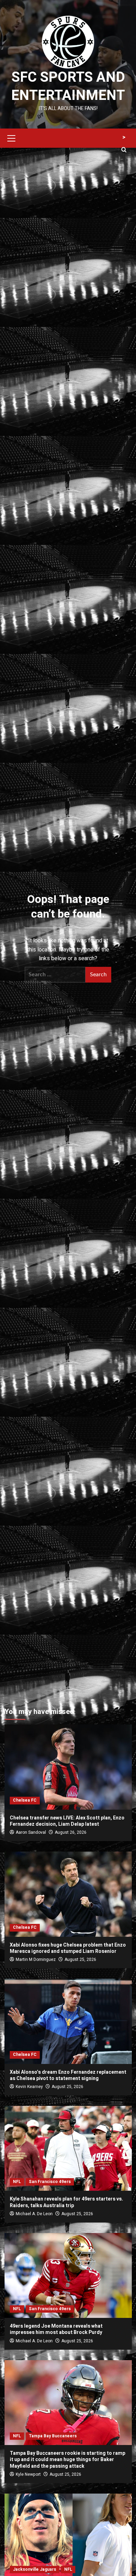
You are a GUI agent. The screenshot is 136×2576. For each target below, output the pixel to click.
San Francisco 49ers (50, 2182)
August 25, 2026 (80, 1960)
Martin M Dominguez (36, 1960)
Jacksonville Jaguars (35, 2569)
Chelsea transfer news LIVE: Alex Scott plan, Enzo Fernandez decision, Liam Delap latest (67, 1821)
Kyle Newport (28, 2474)
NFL (17, 2182)
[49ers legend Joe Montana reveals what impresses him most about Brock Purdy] (68, 2275)
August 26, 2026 (71, 1832)
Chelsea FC (25, 1800)
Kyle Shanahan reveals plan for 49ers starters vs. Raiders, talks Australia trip (66, 2202)
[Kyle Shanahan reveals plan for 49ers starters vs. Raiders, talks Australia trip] (68, 2148)
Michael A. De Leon (34, 2214)
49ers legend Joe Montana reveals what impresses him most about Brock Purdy (56, 2329)
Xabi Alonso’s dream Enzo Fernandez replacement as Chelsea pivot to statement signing (68, 2075)
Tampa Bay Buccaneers (53, 2436)
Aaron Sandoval (31, 1832)
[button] (12, 137)
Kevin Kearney (29, 2087)
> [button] (124, 137)
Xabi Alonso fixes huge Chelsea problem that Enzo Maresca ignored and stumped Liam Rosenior (68, 1948)
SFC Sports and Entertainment (68, 86)
